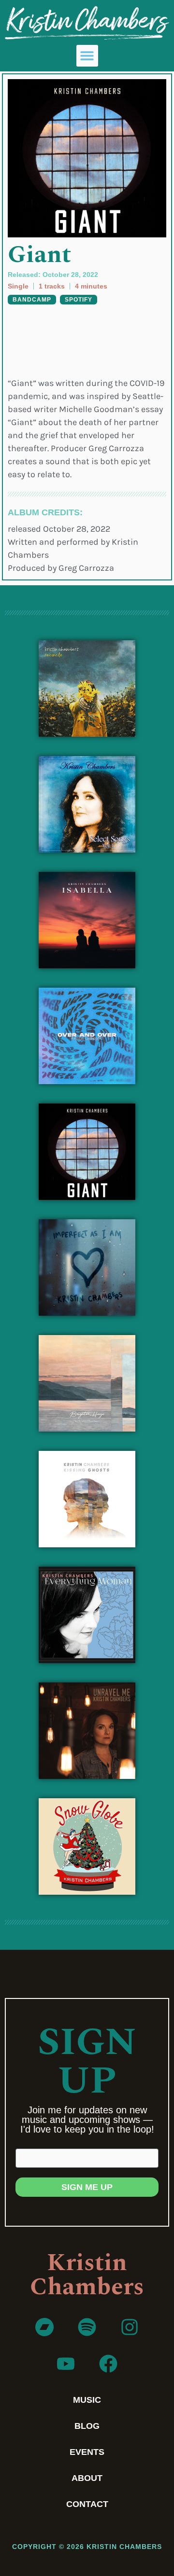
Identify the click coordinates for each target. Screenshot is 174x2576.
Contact (87, 2504)
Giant (39, 255)
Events (87, 2452)
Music (87, 2400)
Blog (87, 2426)
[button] (87, 56)
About (87, 2478)
